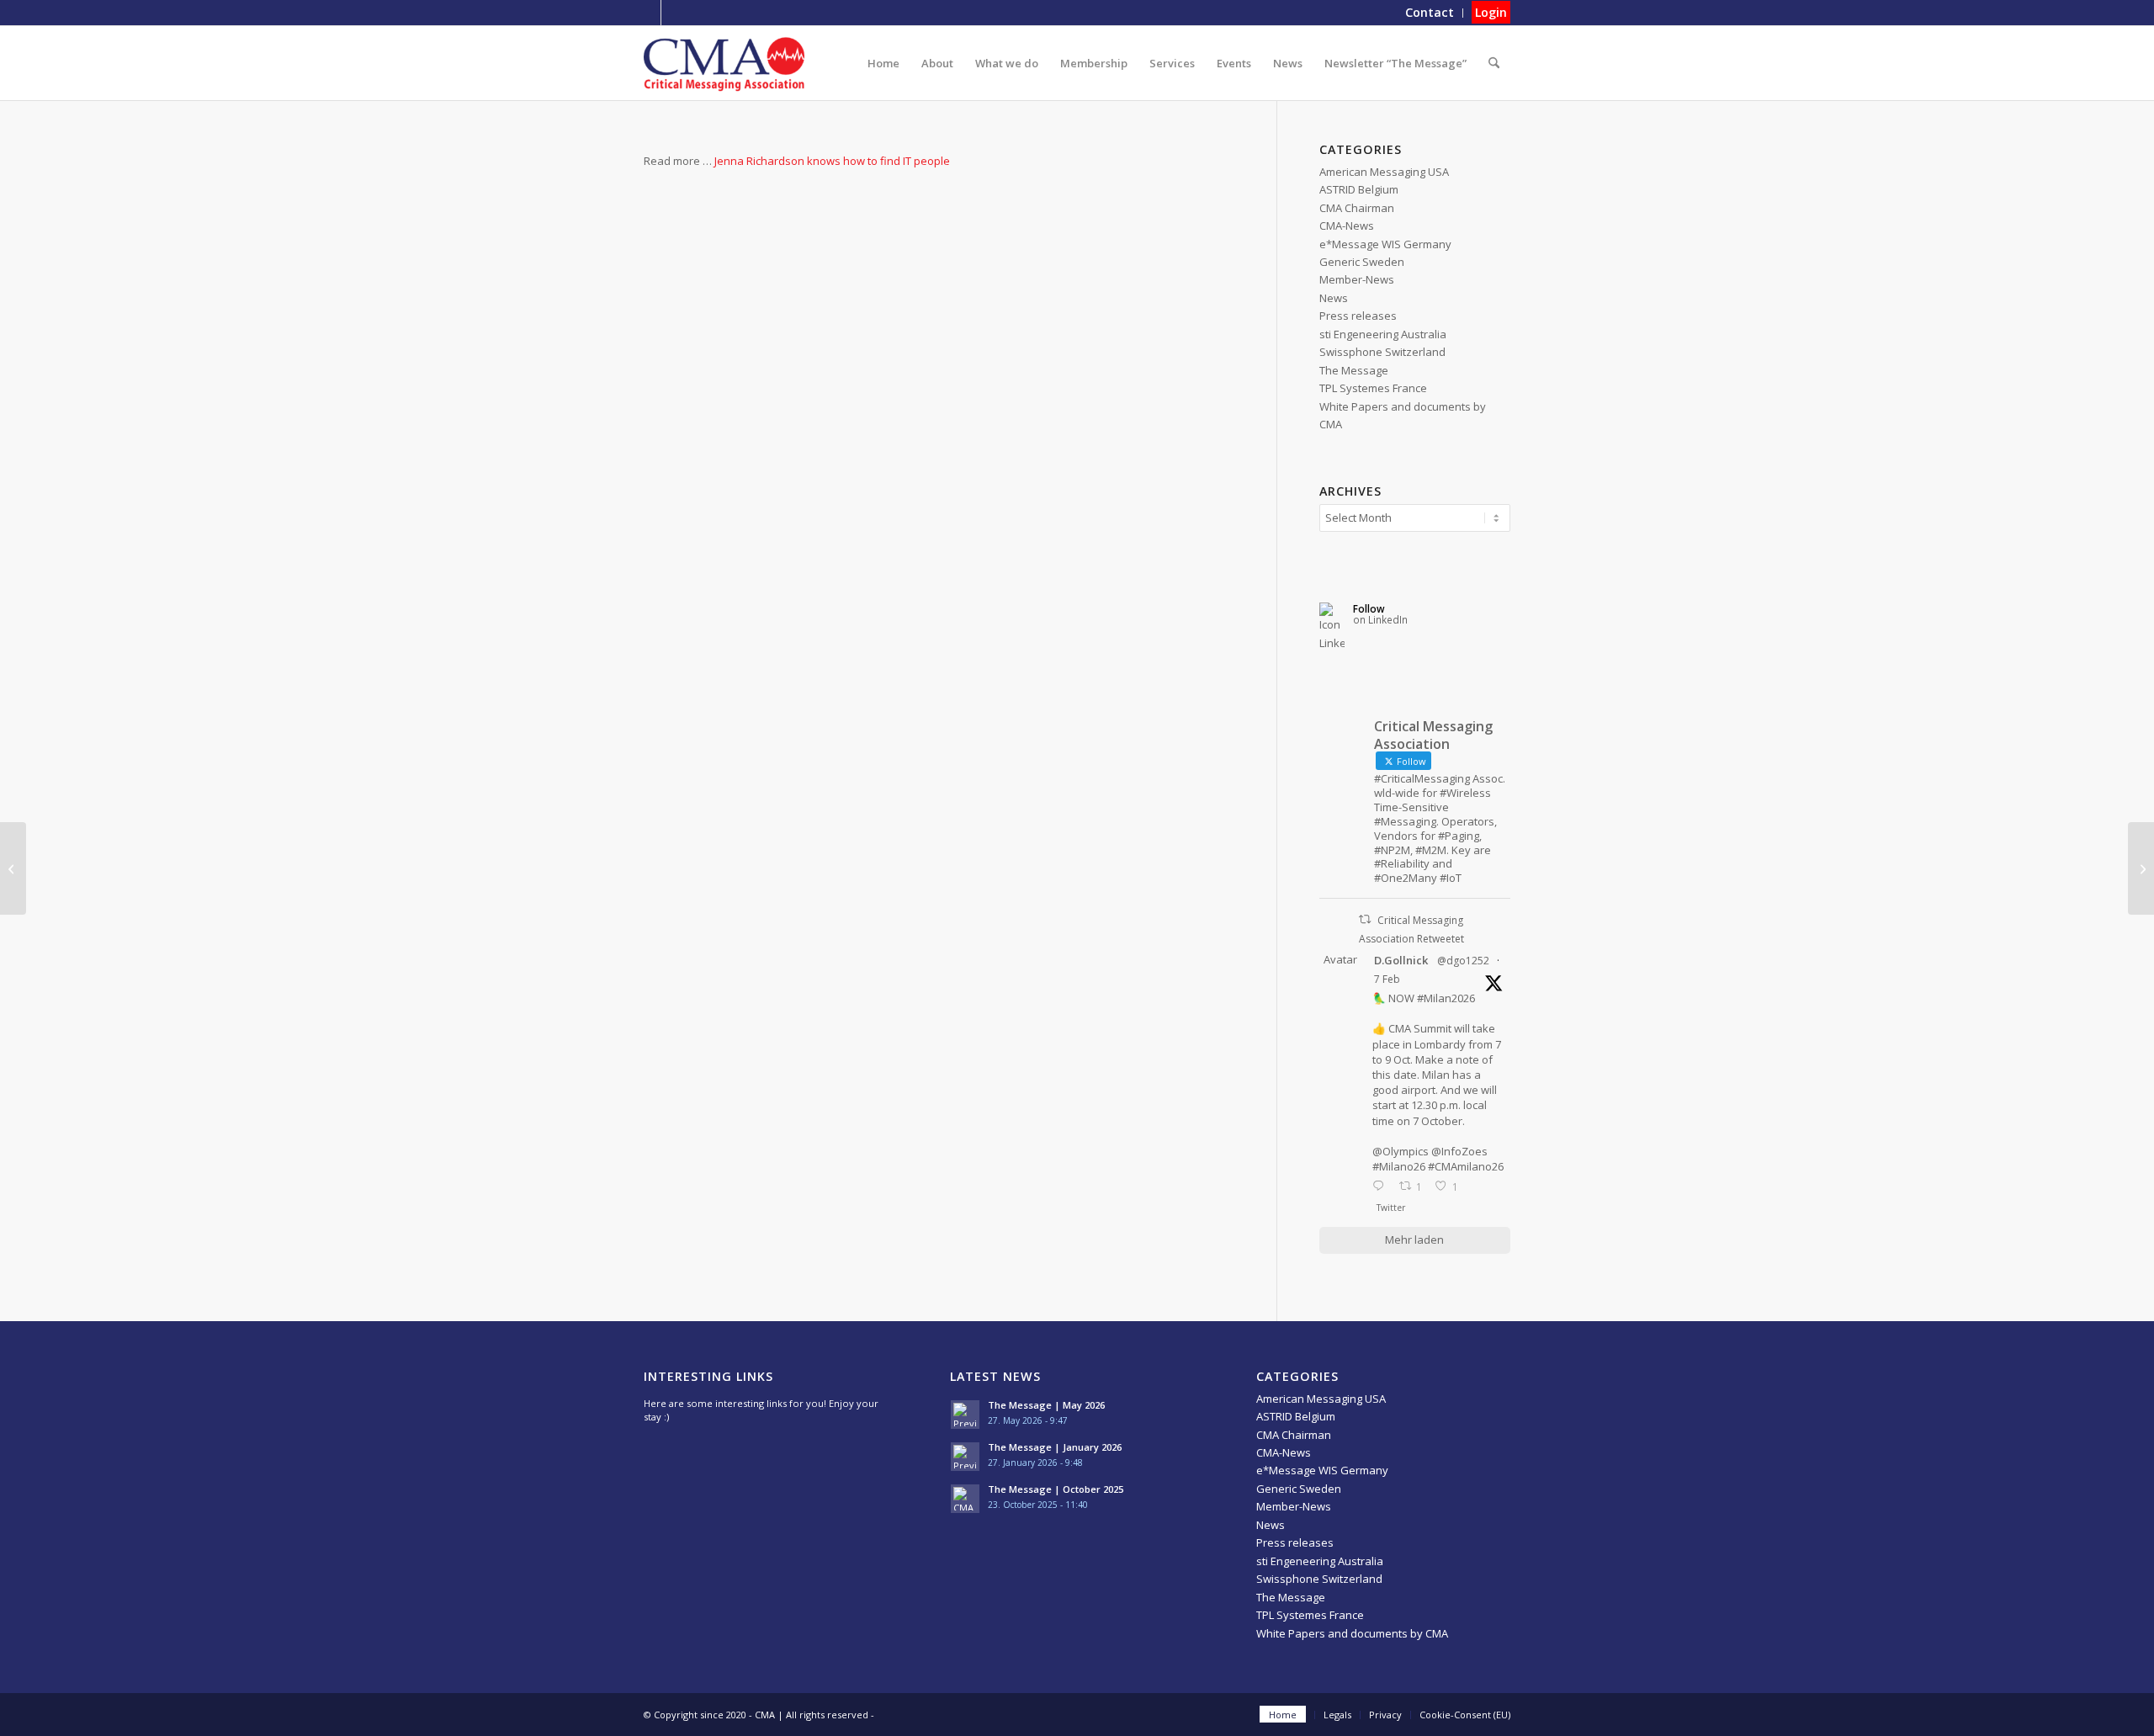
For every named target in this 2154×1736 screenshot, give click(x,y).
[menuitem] (1430, 13)
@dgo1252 (1463, 961)
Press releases (1358, 316)
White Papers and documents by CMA (1352, 1633)
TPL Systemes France (1373, 388)
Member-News (1357, 279)
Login (1491, 12)
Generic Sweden (1362, 262)
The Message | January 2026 (1055, 1447)
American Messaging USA (1384, 172)
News (1334, 298)
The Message (1354, 370)
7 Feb (1387, 979)
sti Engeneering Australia (1383, 334)
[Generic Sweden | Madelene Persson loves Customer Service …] (13, 868)
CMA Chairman (1357, 208)
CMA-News (1347, 226)
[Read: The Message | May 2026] (965, 1415)
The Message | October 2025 (1056, 1489)
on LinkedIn (1380, 619)
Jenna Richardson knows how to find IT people (832, 161)
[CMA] (724, 63)
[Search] (1494, 63)
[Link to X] (648, 13)
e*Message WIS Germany (1385, 244)
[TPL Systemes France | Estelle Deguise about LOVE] (2141, 868)
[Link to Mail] (674, 13)
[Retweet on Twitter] (1365, 919)
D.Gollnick (1401, 960)
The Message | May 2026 (1046, 1405)
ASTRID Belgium (1359, 189)
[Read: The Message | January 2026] (965, 1457)
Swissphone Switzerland (1382, 352)
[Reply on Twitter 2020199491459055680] (1382, 1187)
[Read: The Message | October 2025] (965, 1499)
